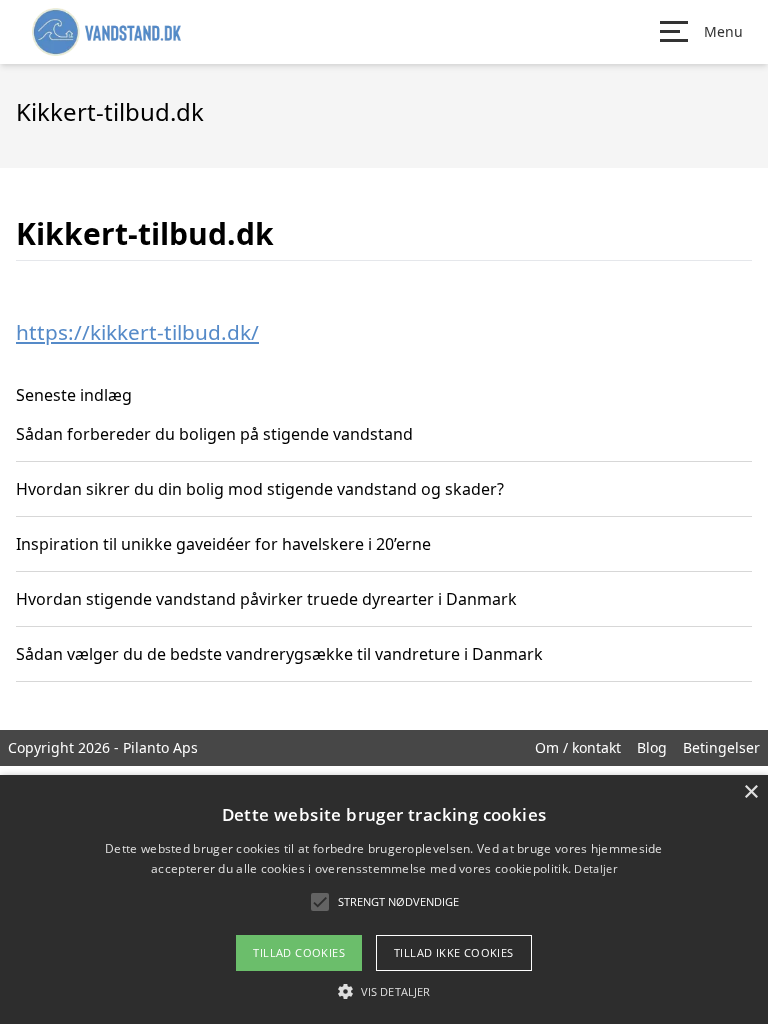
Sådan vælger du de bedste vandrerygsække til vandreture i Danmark (279, 654)
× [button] (750, 792)
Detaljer (595, 868)
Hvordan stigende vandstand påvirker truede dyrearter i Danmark (266, 599)
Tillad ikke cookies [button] (454, 952)
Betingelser (721, 747)
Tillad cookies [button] (299, 952)
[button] (384, 991)
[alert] (384, 899)
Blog (652, 747)
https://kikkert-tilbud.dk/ (137, 332)
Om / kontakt (578, 747)
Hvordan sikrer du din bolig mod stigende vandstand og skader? (260, 489)
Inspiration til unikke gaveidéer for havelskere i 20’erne (223, 544)
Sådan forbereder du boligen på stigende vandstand (214, 434)
